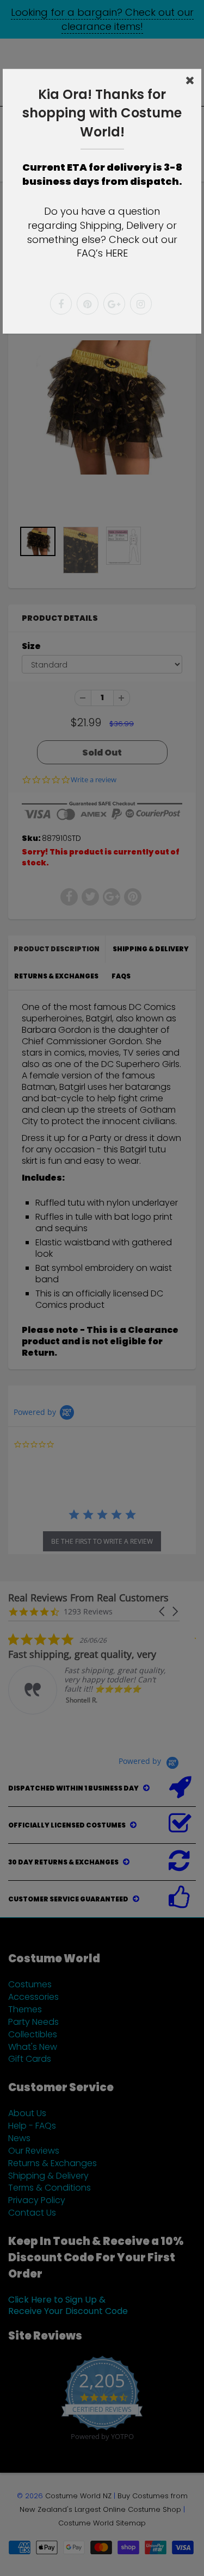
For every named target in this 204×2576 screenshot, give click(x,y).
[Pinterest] (88, 304)
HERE (117, 253)
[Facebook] (61, 304)
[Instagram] (141, 304)
